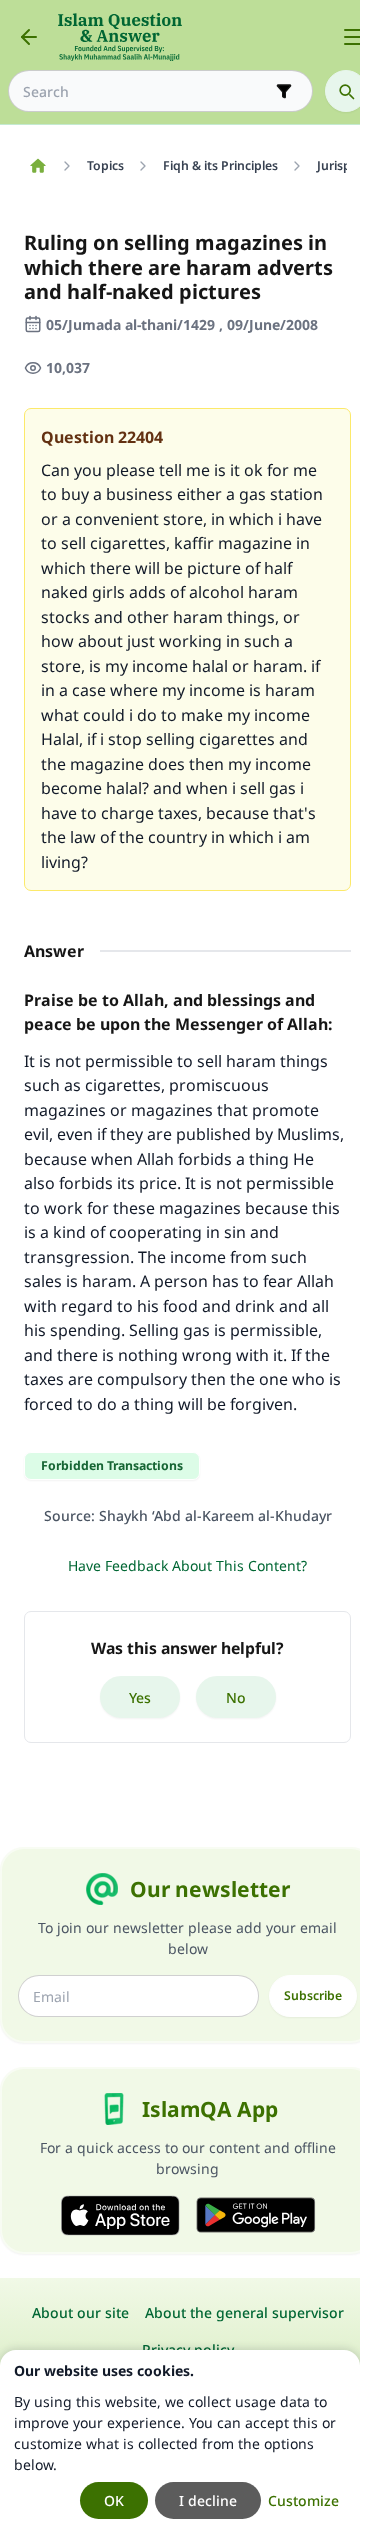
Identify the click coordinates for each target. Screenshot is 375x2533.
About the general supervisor (244, 2312)
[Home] (37, 166)
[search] (346, 91)
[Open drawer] (353, 37)
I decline (208, 2500)
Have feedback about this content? (187, 1565)
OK (114, 2500)
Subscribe (313, 1995)
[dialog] (180, 2441)
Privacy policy (188, 2349)
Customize (303, 2500)
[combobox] (146, 91)
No (236, 1697)
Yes (140, 1697)
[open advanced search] (284, 91)
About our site (80, 2312)
